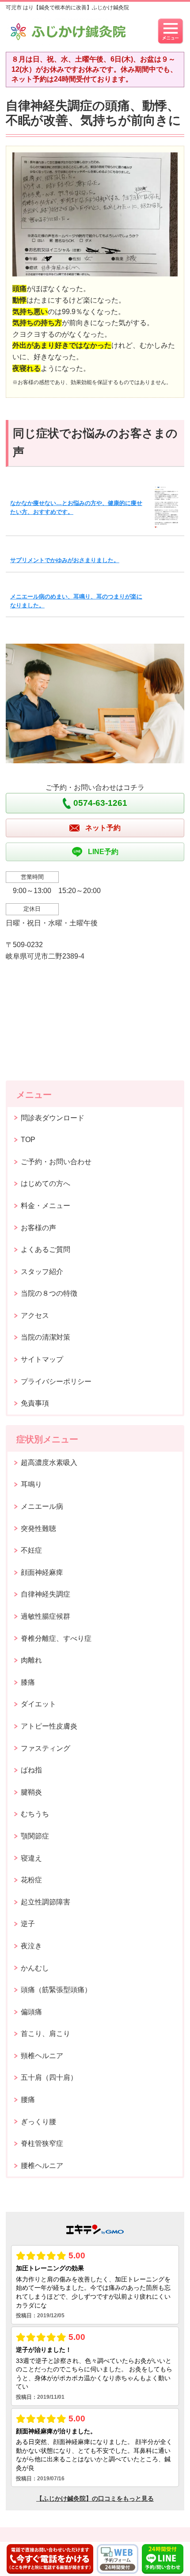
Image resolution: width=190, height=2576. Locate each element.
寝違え (31, 1858)
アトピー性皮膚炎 (49, 1726)
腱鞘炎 (31, 1792)
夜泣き (31, 1946)
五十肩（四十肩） (49, 2077)
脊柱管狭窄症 (42, 2143)
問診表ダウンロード (53, 1118)
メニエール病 (42, 1506)
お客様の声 (38, 1228)
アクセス (35, 1315)
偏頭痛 (31, 2012)
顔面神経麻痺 (42, 1572)
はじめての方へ (46, 1183)
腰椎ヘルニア (42, 2166)
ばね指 (31, 1770)
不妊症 (31, 1550)
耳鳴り (31, 1484)
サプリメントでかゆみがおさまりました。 (65, 560)
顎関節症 (35, 1836)
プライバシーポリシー (56, 1381)
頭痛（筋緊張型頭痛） (56, 1990)
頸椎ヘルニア (42, 2056)
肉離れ (31, 1660)
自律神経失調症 (46, 1594)
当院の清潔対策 (46, 1337)
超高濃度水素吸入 (49, 1463)
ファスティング (46, 1748)
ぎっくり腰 (38, 2122)
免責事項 (35, 1403)
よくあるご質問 (46, 1249)
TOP (28, 1140)
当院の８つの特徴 (49, 1293)
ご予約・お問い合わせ (56, 1162)
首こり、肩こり (46, 2034)
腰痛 (28, 2100)
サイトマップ (42, 1359)
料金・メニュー (46, 1206)
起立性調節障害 (46, 1902)
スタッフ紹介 (42, 1272)
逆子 (28, 1924)
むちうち (35, 1814)
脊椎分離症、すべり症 (56, 1638)
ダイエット (38, 1704)
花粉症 (31, 1880)
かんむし (35, 1968)
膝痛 (28, 1682)
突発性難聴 (38, 1529)
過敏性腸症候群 (46, 1616)
